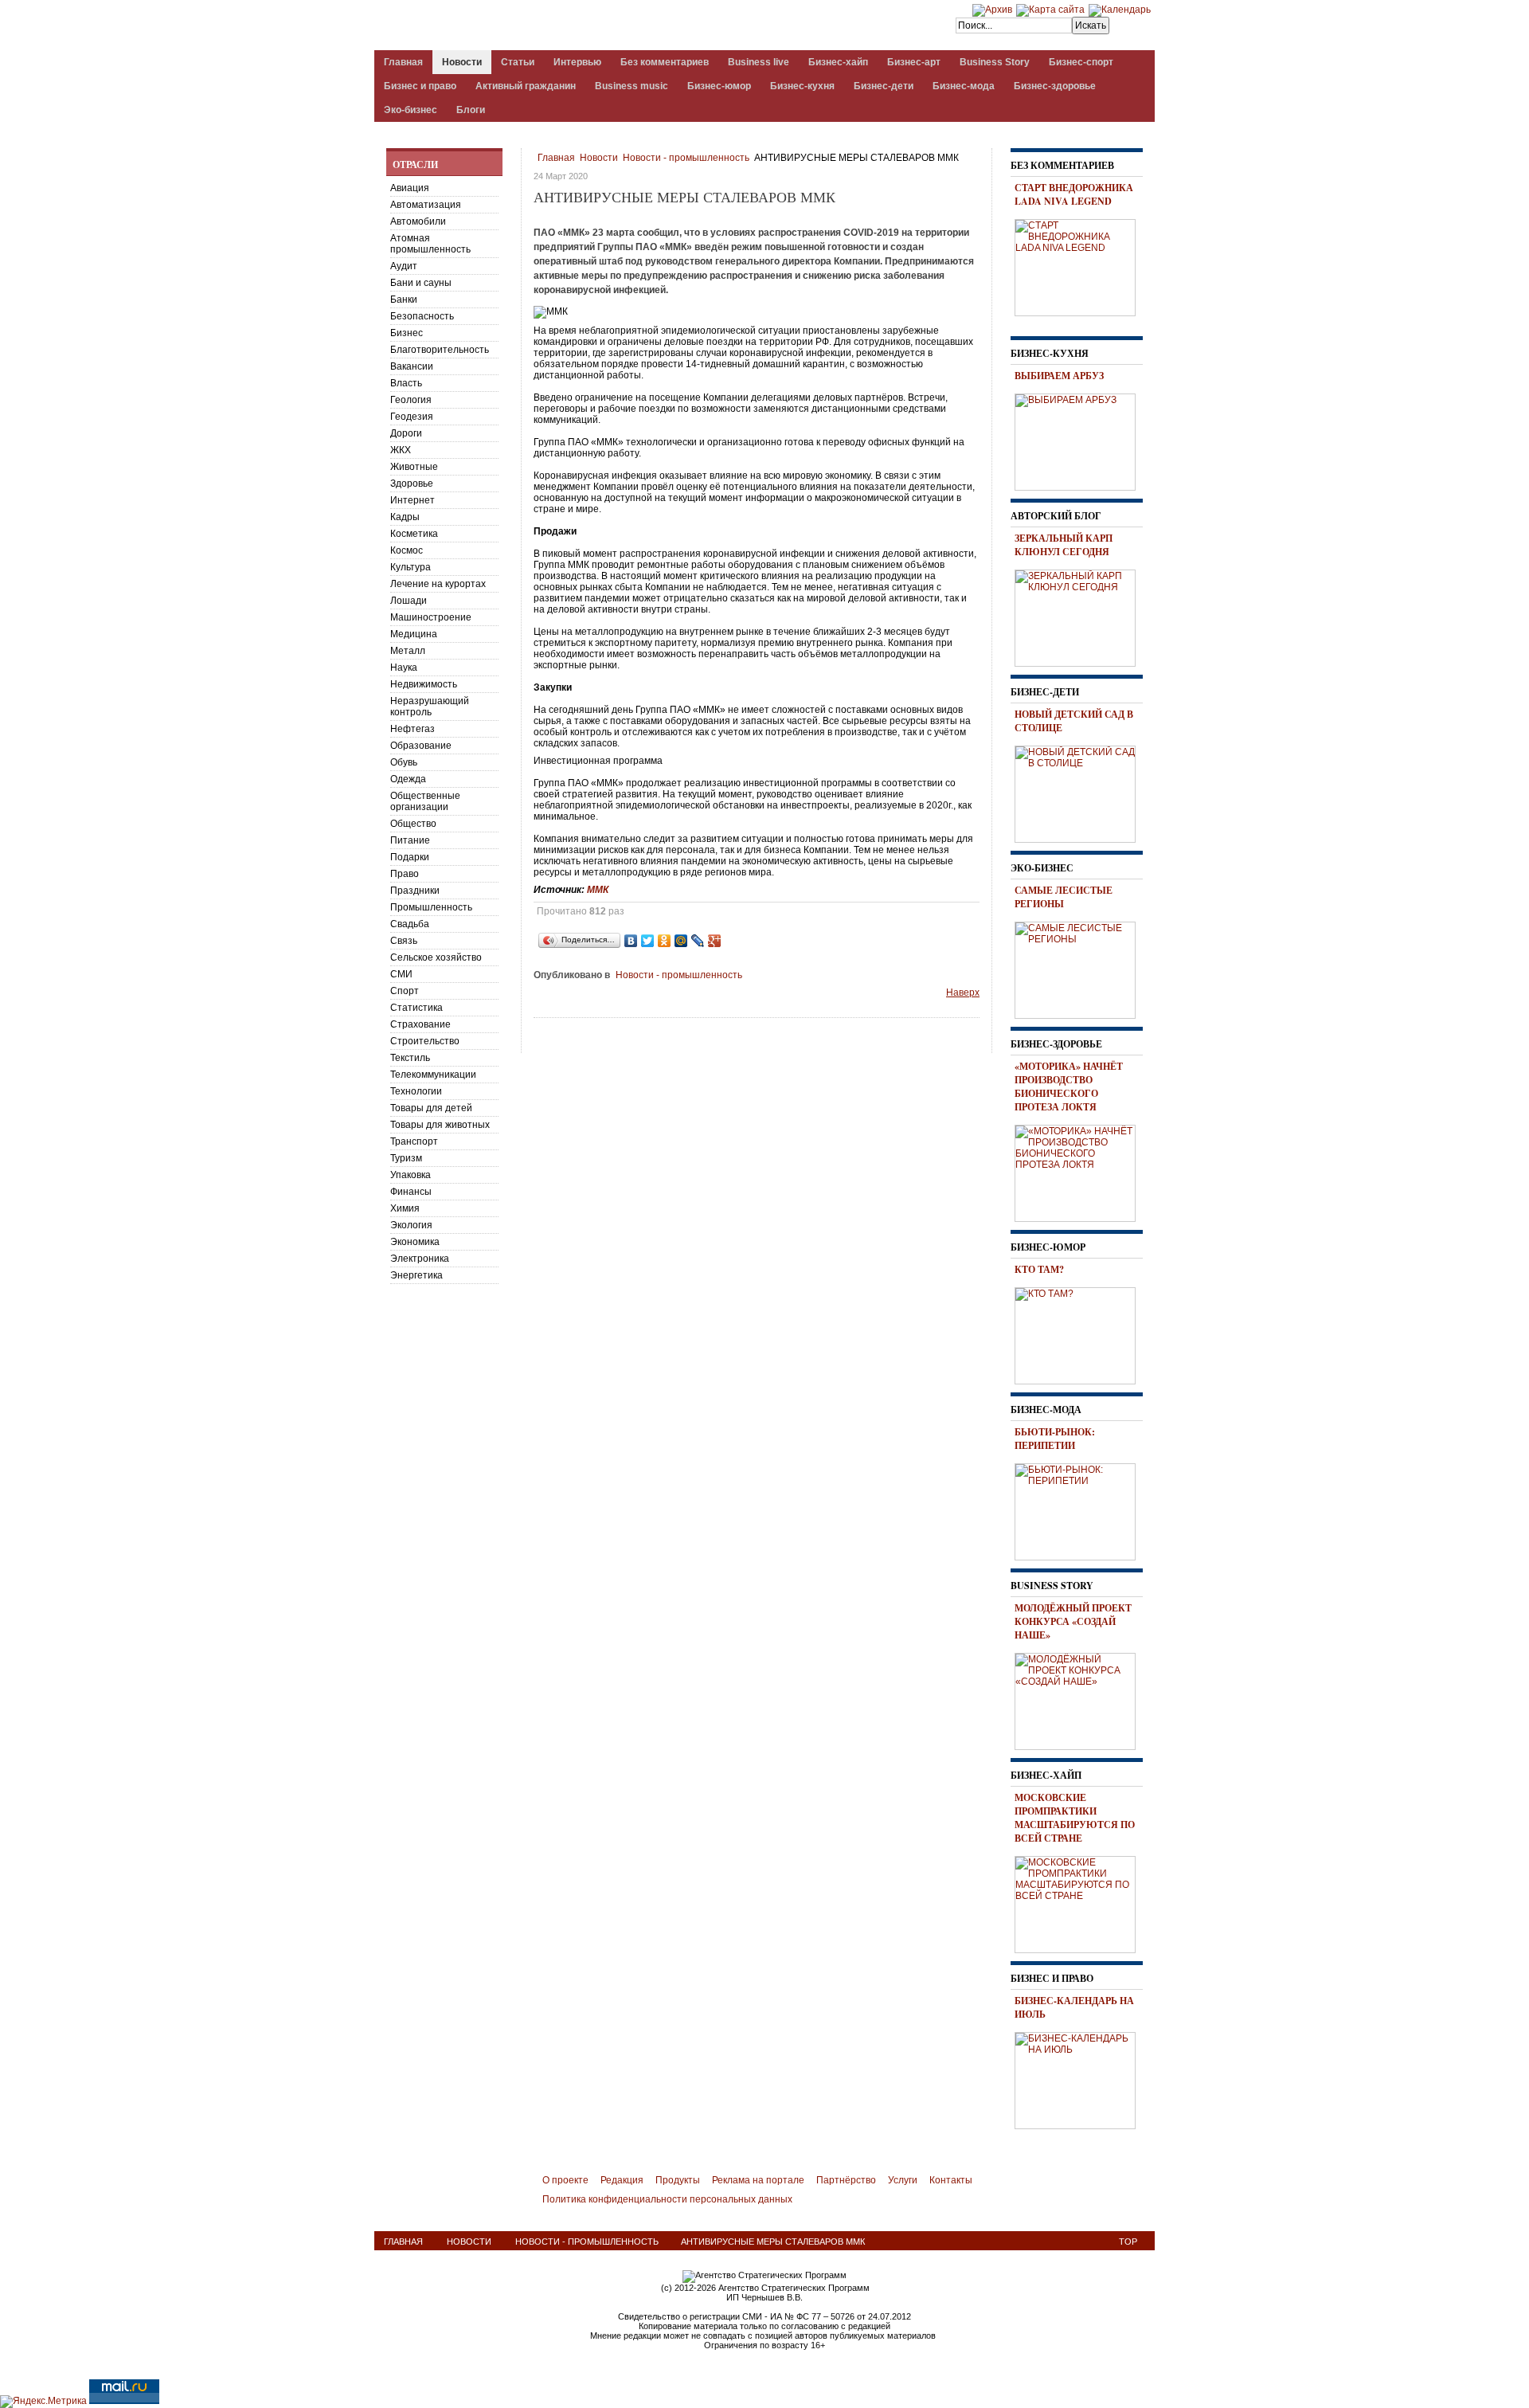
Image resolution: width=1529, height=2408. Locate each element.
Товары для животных (440, 1125)
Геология (411, 400)
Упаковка (411, 1175)
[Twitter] (648, 941)
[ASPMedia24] (508, 27)
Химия (405, 1208)
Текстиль (410, 1058)
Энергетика (416, 1275)
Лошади (409, 601)
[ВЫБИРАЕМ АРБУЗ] (1081, 440)
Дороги (406, 433)
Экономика (415, 1242)
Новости (599, 158)
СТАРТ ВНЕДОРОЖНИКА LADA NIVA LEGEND (1074, 194)
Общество (413, 824)
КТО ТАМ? (1039, 1269)
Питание (410, 840)
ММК (598, 890)
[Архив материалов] (992, 10)
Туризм (406, 1158)
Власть (406, 383)
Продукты (678, 2180)
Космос (407, 550)
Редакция (622, 2180)
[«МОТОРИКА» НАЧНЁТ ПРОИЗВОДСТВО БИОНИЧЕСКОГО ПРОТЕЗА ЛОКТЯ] (1081, 1171)
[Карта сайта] (1050, 10)
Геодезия (412, 417)
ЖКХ (401, 450)
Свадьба (410, 924)
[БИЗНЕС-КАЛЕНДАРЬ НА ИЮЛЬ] (1081, 2078)
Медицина (414, 634)
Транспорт (414, 1141)
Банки (404, 300)
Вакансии (412, 366)
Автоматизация (426, 205)
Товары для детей (431, 1108)
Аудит (404, 266)
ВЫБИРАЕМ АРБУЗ (1059, 376)
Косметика (414, 534)
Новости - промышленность (686, 158)
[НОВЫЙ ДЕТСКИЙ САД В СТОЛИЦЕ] (1081, 792)
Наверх (963, 993)
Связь (404, 941)
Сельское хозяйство (436, 957)
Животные (414, 467)
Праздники (415, 891)
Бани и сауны (421, 283)
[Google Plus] (715, 941)
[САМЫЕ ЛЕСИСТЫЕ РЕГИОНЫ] (1081, 968)
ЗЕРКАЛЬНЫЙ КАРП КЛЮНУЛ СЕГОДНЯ (1064, 545)
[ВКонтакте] (631, 941)
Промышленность (431, 907)
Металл (408, 651)
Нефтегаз (413, 729)
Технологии (416, 1091)
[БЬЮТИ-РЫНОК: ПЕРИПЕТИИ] (1081, 1509)
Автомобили (418, 221)
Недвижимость (424, 684)
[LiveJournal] (698, 941)
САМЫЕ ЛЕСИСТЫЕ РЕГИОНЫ (1064, 897)
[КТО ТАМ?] (1081, 1333)
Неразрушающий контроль (430, 707)
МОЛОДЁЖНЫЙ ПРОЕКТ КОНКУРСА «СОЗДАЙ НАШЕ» (1073, 1621)
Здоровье (412, 484)
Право (405, 874)
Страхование (420, 1024)
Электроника (420, 1259)
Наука (404, 668)
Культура (411, 567)
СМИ (401, 974)
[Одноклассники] (665, 941)
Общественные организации (425, 801)
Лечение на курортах (438, 584)
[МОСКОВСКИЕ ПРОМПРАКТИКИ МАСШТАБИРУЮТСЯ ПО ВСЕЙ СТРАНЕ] (1081, 1902)
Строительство (425, 1041)
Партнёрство (846, 2180)
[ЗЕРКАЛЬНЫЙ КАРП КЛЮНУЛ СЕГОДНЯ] (1081, 616)
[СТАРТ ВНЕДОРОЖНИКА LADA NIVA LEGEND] (1081, 265)
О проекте (565, 2180)
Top (1128, 2242)
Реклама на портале (758, 2180)
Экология (411, 1225)
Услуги (903, 2180)
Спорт (405, 991)
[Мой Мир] (681, 941)
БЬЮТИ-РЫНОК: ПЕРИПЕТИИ (1055, 1439)
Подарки (410, 857)
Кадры (405, 517)
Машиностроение (431, 617)
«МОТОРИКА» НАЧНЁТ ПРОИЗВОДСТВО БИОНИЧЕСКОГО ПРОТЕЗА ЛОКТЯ (1069, 1087)
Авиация (410, 188)
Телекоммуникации (433, 1075)
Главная (556, 158)
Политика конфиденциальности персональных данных (667, 2199)
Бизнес (407, 333)
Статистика (416, 1008)
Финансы (411, 1192)
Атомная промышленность (430, 244)
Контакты (951, 2180)
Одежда (408, 779)
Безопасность (422, 316)
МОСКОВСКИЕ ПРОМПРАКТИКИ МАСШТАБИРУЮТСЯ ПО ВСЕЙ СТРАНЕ (1075, 1818)
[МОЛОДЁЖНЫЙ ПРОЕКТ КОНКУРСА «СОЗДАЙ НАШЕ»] (1081, 1699)
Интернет (413, 500)
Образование (421, 746)
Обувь (404, 762)
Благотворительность (440, 350)
